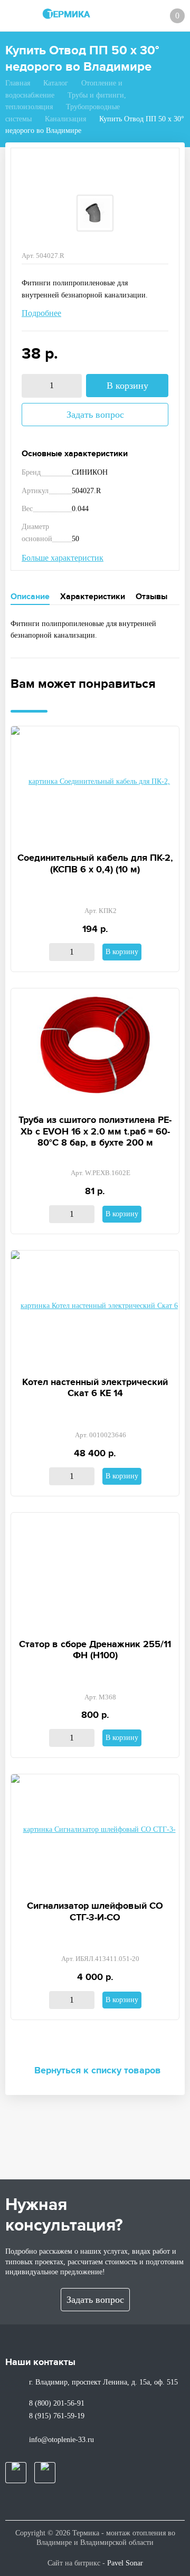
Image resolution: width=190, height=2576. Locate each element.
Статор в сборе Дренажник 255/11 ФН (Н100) (95, 1650)
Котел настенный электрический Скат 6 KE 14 (95, 1388)
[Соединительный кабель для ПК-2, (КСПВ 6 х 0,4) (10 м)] (95, 784)
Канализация (65, 119)
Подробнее (41, 313)
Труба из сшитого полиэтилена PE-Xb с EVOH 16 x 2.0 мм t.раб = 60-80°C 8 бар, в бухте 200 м (95, 1132)
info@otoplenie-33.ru (61, 2440)
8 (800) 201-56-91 (57, 2403)
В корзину (127, 386)
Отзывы (151, 597)
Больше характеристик (63, 558)
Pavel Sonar (125, 2563)
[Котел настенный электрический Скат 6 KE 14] (95, 1308)
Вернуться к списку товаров (98, 2071)
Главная (18, 83)
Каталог (56, 83)
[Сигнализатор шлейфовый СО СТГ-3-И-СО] (95, 1832)
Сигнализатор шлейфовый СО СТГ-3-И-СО (95, 1912)
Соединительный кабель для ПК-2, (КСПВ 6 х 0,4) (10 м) (95, 864)
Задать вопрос (95, 415)
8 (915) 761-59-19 (57, 2416)
